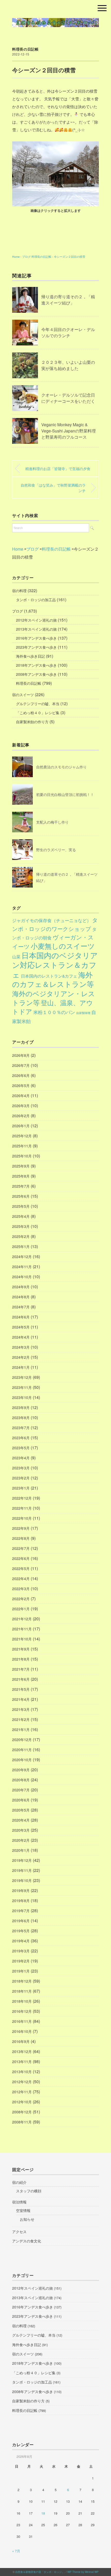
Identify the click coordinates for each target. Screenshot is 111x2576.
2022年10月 (22, 1518)
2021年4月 (21, 1699)
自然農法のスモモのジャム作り (61, 767)
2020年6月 (21, 1800)
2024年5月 (21, 1327)
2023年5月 (21, 1448)
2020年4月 (21, 1820)
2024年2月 (21, 1357)
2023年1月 (21, 1488)
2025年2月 (21, 1236)
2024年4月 (21, 1337)
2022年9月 (21, 1528)
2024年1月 (21, 1367)
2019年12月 (22, 1860)
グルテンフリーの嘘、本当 (38, 704)
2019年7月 (21, 1911)
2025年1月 (21, 1246)
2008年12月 (22, 2112)
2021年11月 (22, 1629)
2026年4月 (21, 1096)
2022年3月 (21, 1589)
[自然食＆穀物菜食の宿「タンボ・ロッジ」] (55, 22)
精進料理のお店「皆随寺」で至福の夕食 (58, 468)
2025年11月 (22, 1146)
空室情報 (23, 2210)
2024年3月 (21, 1347)
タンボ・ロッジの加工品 (36, 600)
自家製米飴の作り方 (32, 722)
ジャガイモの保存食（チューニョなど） (52, 920)
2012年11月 (22, 2092)
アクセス (19, 2232)
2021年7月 (21, 1669)
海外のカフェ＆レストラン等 (53, 979)
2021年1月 (21, 1729)
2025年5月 (21, 1206)
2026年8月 (21, 1055)
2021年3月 (21, 1709)
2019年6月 (21, 1921)
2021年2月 (21, 1719)
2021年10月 (22, 1639)
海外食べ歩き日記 (30, 656)
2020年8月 (21, 1780)
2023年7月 (21, 1428)
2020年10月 (22, 1760)
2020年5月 (21, 1810)
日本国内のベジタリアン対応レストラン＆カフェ (55, 965)
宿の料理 (19, 591)
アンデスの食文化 (27, 2241)
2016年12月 (22, 2011)
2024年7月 (21, 1307)
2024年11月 (22, 1267)
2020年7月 (21, 1790)
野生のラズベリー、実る (56, 850)
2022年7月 (21, 1548)
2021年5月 (21, 1689)
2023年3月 (21, 1468)
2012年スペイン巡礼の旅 (36, 620)
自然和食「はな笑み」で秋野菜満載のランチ (53, 488)
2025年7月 (21, 1186)
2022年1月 (21, 1609)
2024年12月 (22, 1257)
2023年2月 (21, 1478)
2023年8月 (21, 1418)
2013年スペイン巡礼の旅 (36, 629)
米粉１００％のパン (54, 1012)
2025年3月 (21, 1226)
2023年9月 (21, 1407)
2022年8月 (21, 1538)
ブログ (18, 611)
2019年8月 (21, 1901)
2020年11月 (22, 1750)
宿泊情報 (19, 2202)
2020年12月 (22, 1740)
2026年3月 (21, 1106)
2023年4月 (21, 1458)
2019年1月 (21, 1971)
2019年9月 (21, 1890)
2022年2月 (21, 1599)
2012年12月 (22, 2082)
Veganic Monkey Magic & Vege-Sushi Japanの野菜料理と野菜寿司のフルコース (69, 431)
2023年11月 (22, 1387)
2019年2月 (21, 1961)
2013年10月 (22, 2072)
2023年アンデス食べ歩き (36, 647)
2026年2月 (21, 1116)
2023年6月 (21, 1438)
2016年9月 (21, 2041)
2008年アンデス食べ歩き (36, 674)
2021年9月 (21, 1649)
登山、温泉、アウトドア (53, 1007)
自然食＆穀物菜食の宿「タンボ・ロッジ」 (40, 2572)
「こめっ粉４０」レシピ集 (38, 713)
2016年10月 (22, 2031)
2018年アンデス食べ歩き (36, 665)
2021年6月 (21, 1679)
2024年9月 (21, 1287)
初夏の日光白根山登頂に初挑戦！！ (65, 794)
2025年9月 (21, 1166)
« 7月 (16, 2551)
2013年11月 (22, 2062)
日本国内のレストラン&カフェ (49, 976)
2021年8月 (21, 1659)
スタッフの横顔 (29, 2191)
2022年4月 (21, 1579)
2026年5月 (21, 1085)
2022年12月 (22, 1498)
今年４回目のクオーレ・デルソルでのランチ (68, 332)
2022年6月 (21, 1558)
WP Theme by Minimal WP (83, 2572)
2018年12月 (22, 1981)
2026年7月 (21, 1065)
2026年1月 (21, 1126)
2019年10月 (22, 1880)
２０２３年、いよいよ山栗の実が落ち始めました (68, 365)
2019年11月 (22, 1870)
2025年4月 (21, 1216)
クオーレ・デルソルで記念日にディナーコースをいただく (68, 398)
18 (43, 2513)
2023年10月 (22, 1397)
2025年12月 (22, 1136)
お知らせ (27, 2219)
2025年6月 (21, 1196)
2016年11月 (22, 2021)
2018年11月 (22, 1991)
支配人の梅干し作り (52, 822)
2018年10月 (22, 2001)
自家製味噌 (83, 1013)
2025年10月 (22, 1156)
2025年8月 (21, 1176)
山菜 (16, 956)
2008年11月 (22, 2122)
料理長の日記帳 (25, 49)
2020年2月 (21, 1840)
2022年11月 (22, 1508)
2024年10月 (22, 1277)
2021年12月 (22, 1619)
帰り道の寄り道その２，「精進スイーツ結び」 (68, 300)
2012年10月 (22, 2102)
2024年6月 (21, 1317)
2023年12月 (22, 1377)
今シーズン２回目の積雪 (70, 256)
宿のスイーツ (23, 695)
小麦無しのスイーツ (63, 946)
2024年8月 (21, 1297)
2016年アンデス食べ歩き (36, 638)
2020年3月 (21, 1830)
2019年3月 (21, 1951)
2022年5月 (21, 1568)
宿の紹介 (19, 2182)
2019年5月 (21, 1931)
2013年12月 (22, 2051)
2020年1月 (21, 1850)
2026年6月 (21, 1075)
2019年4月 (21, 1941)
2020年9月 (21, 1770)
